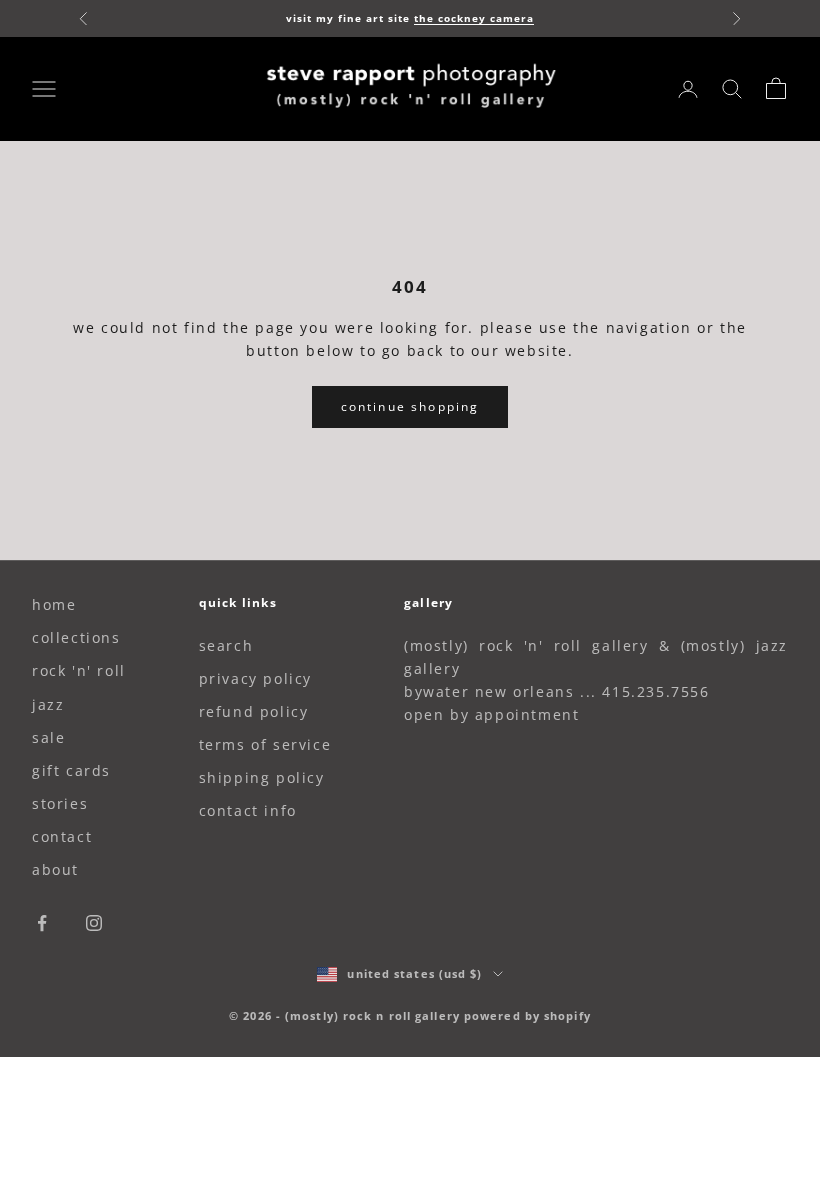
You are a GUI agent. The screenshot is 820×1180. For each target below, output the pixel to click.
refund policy (254, 711)
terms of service (265, 744)
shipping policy (262, 777)
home (54, 604)
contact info (248, 810)
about (55, 869)
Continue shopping (410, 406)
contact (62, 836)
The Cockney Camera (474, 18)
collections (76, 637)
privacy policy (255, 678)
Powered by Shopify (527, 1015)
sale (48, 737)
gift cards (71, 770)
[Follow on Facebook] (42, 923)
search (226, 645)
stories (60, 803)
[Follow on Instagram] (94, 923)
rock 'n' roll (79, 670)
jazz (48, 704)
